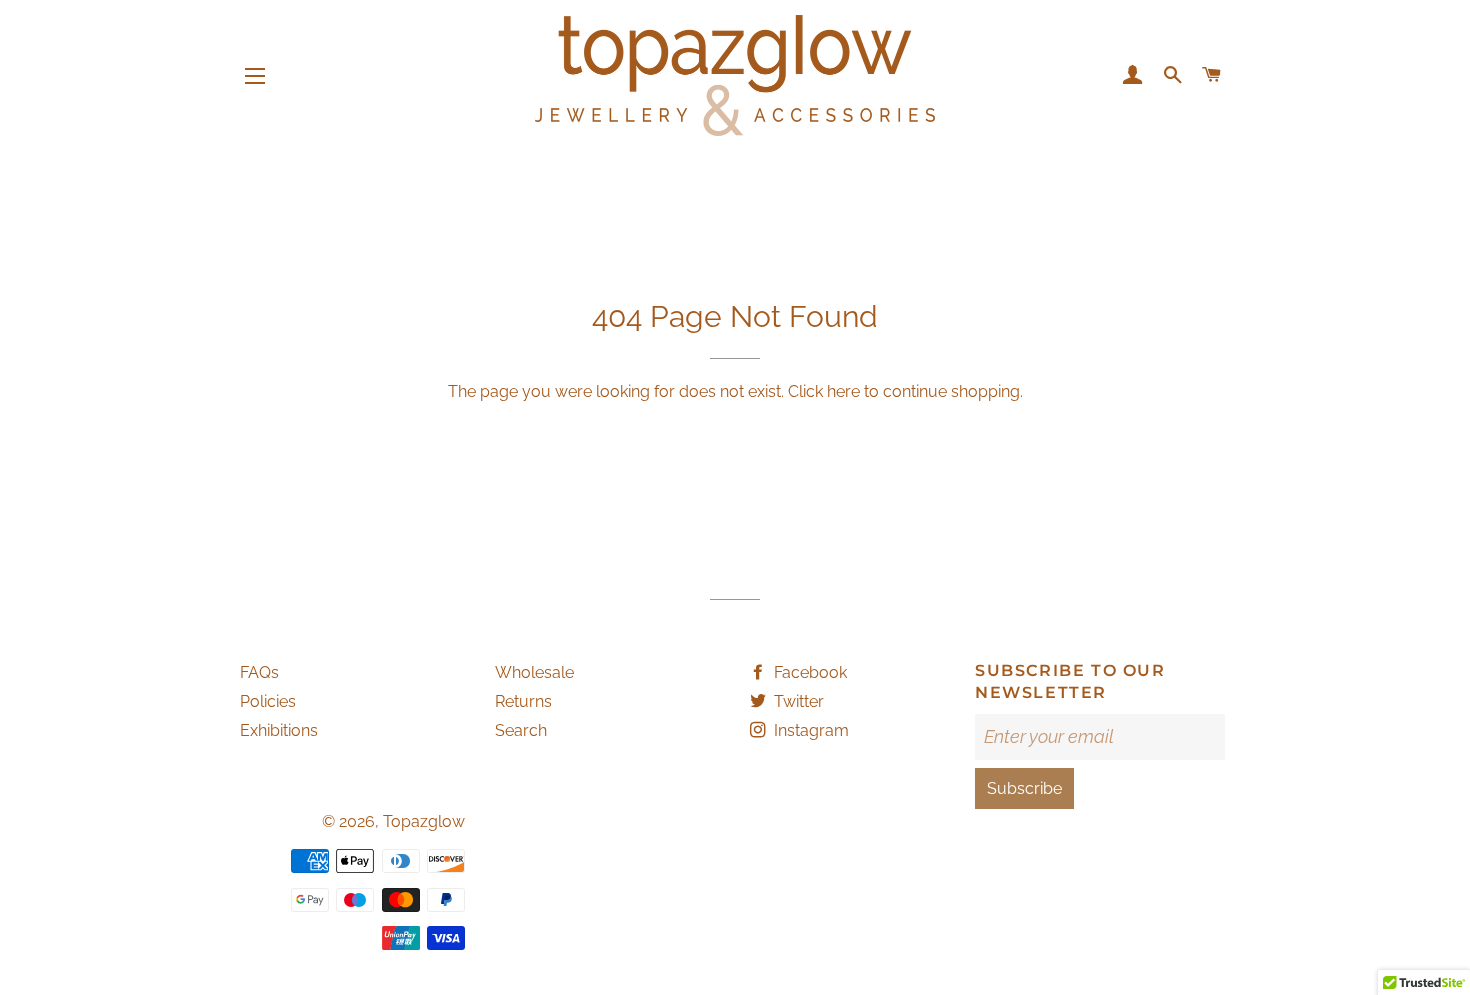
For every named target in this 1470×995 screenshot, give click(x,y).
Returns (523, 701)
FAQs (259, 672)
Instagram (809, 730)
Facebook (808, 672)
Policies (268, 701)
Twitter (797, 701)
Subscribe (1024, 788)
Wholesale (534, 672)
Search (521, 730)
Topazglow (424, 821)
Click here (824, 391)
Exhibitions (279, 730)
